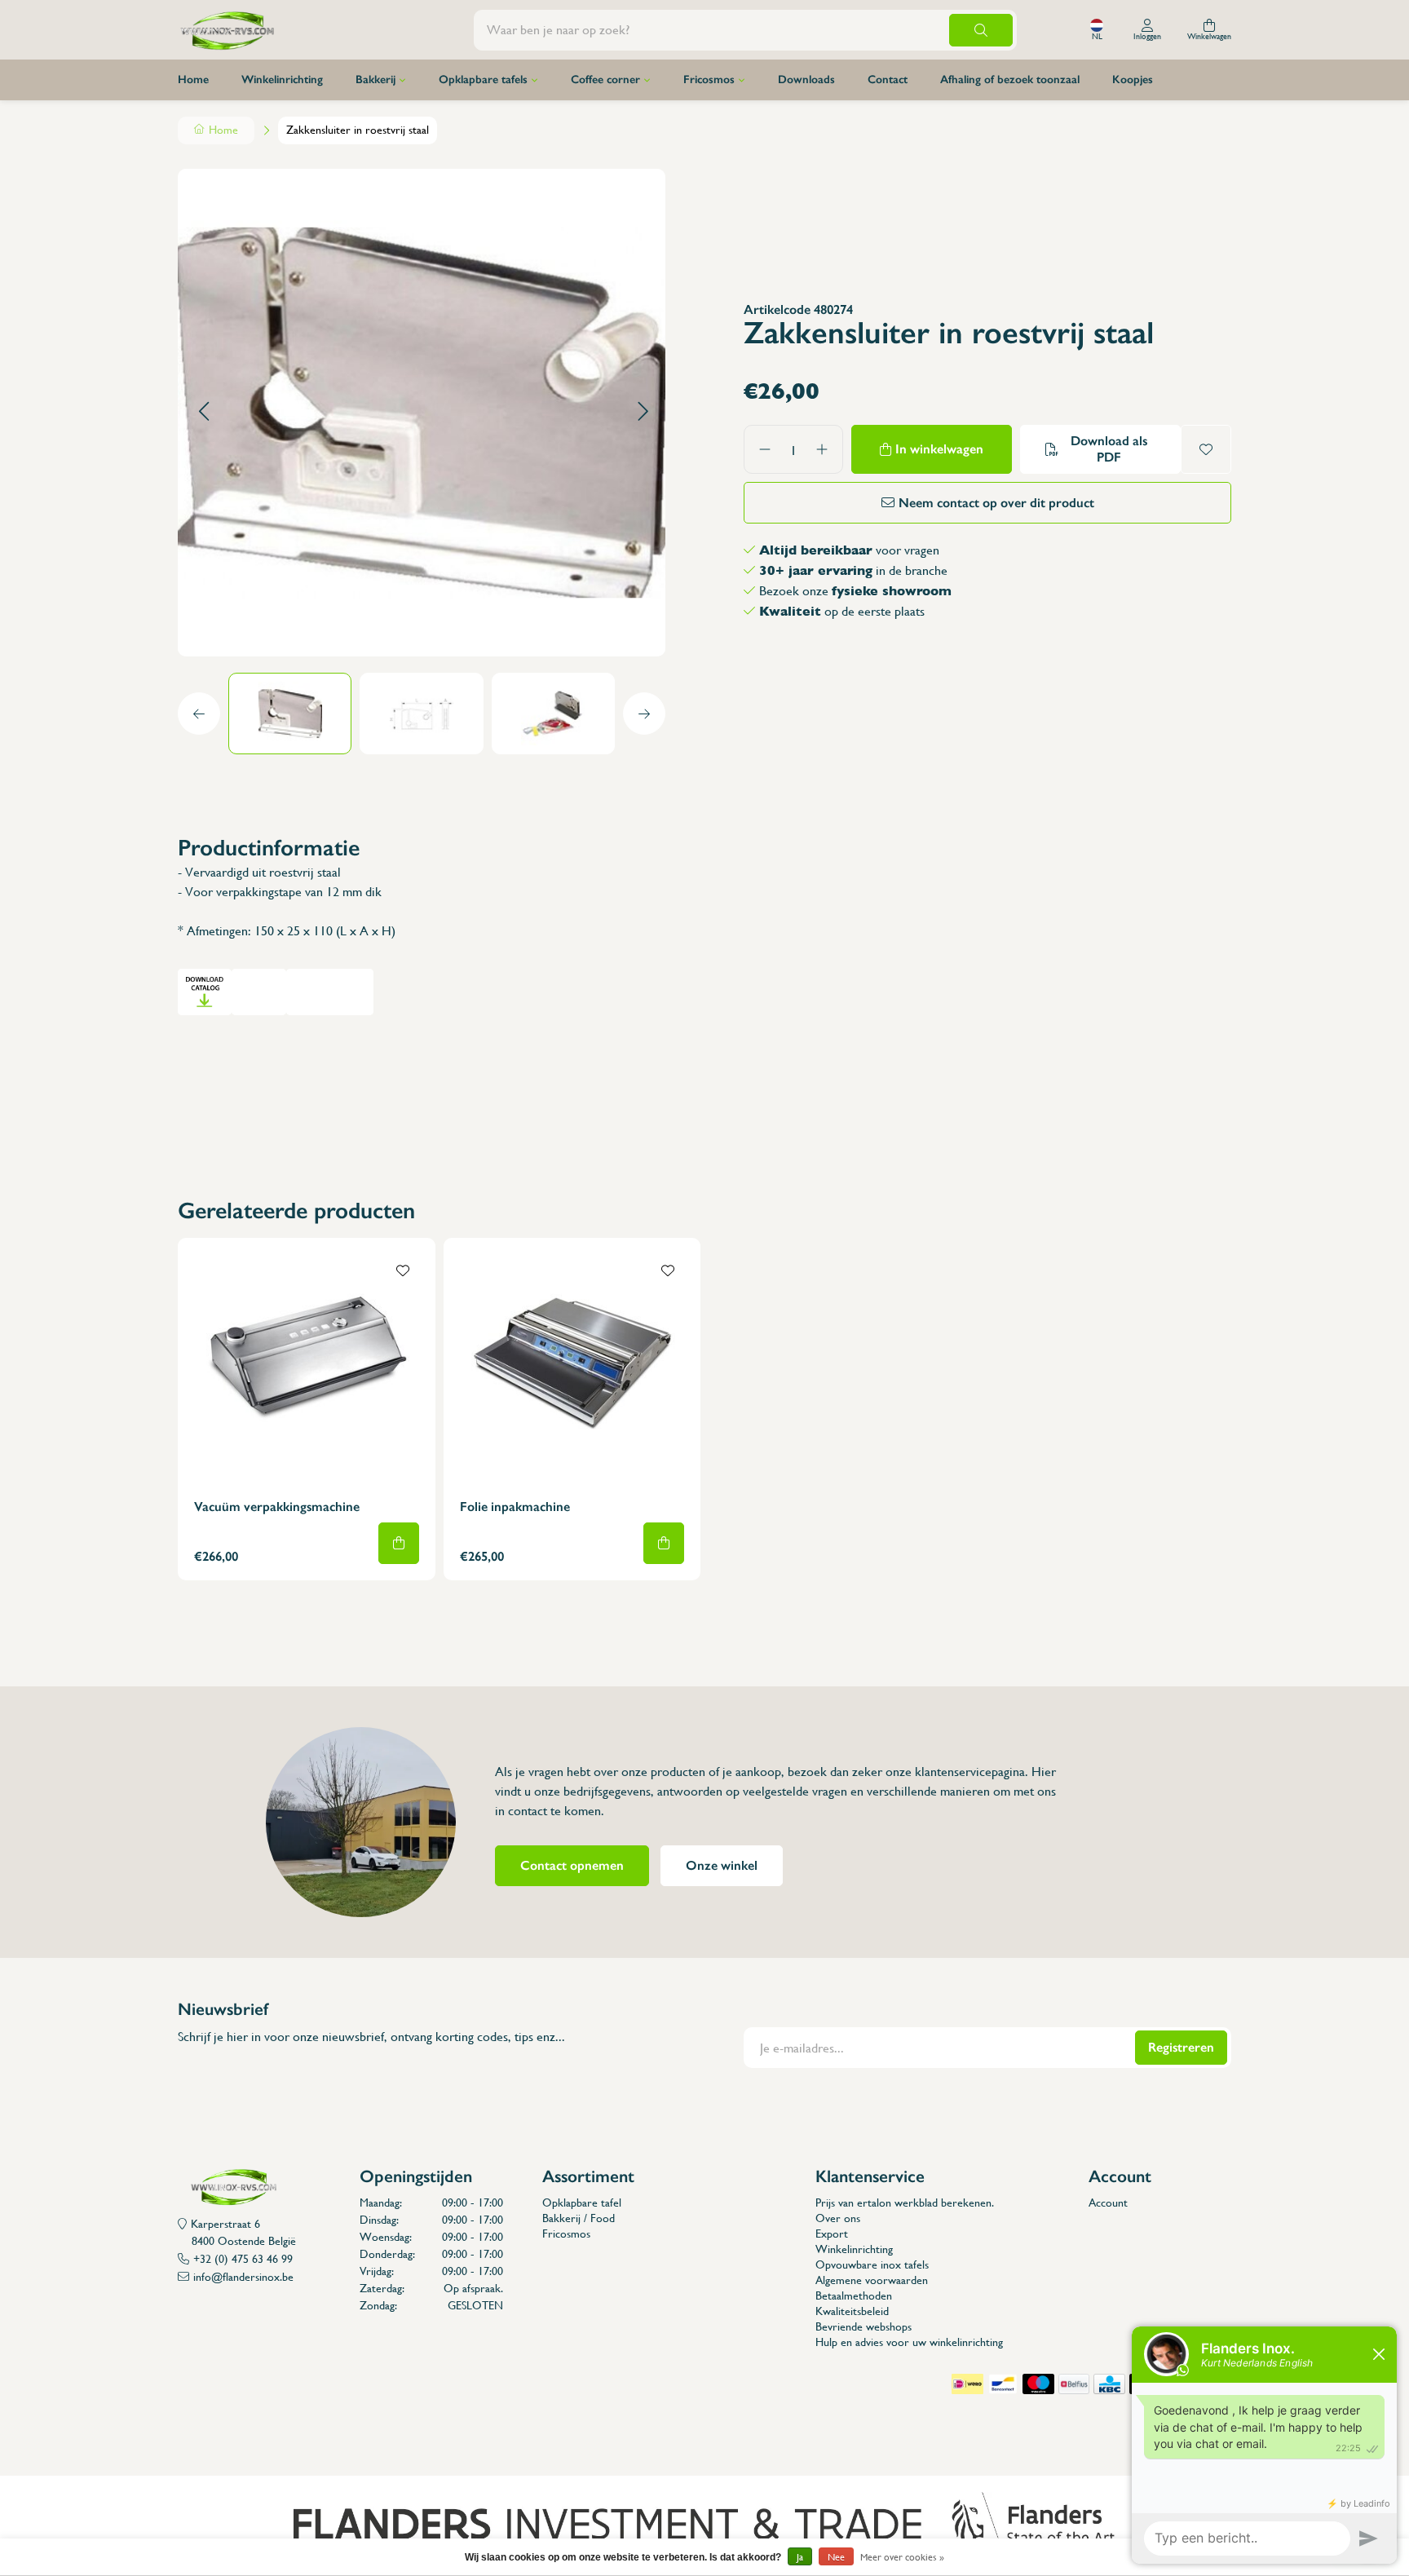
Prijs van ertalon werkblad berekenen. (905, 2203)
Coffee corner (605, 80)
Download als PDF (1109, 449)
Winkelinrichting (282, 80)
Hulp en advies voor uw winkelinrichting (909, 2342)
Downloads (806, 80)
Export (832, 2234)
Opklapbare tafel (582, 2203)
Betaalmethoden (854, 2295)
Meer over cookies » (902, 2557)
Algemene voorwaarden (872, 2280)
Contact (888, 80)
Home (193, 80)
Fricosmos (709, 80)
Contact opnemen (572, 1865)
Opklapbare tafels (483, 80)
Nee (836, 2557)
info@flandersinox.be (243, 2277)
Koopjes (1133, 80)
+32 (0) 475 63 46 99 (243, 2259)
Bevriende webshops (864, 2326)
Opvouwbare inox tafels (872, 2264)
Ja (800, 2557)
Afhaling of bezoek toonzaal (1010, 80)
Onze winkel (722, 1865)
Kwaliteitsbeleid (852, 2311)
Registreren (1181, 2047)
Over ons (838, 2218)
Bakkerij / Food (579, 2218)
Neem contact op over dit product (996, 503)
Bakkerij (375, 80)
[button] (203, 412)
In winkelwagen (939, 449)
